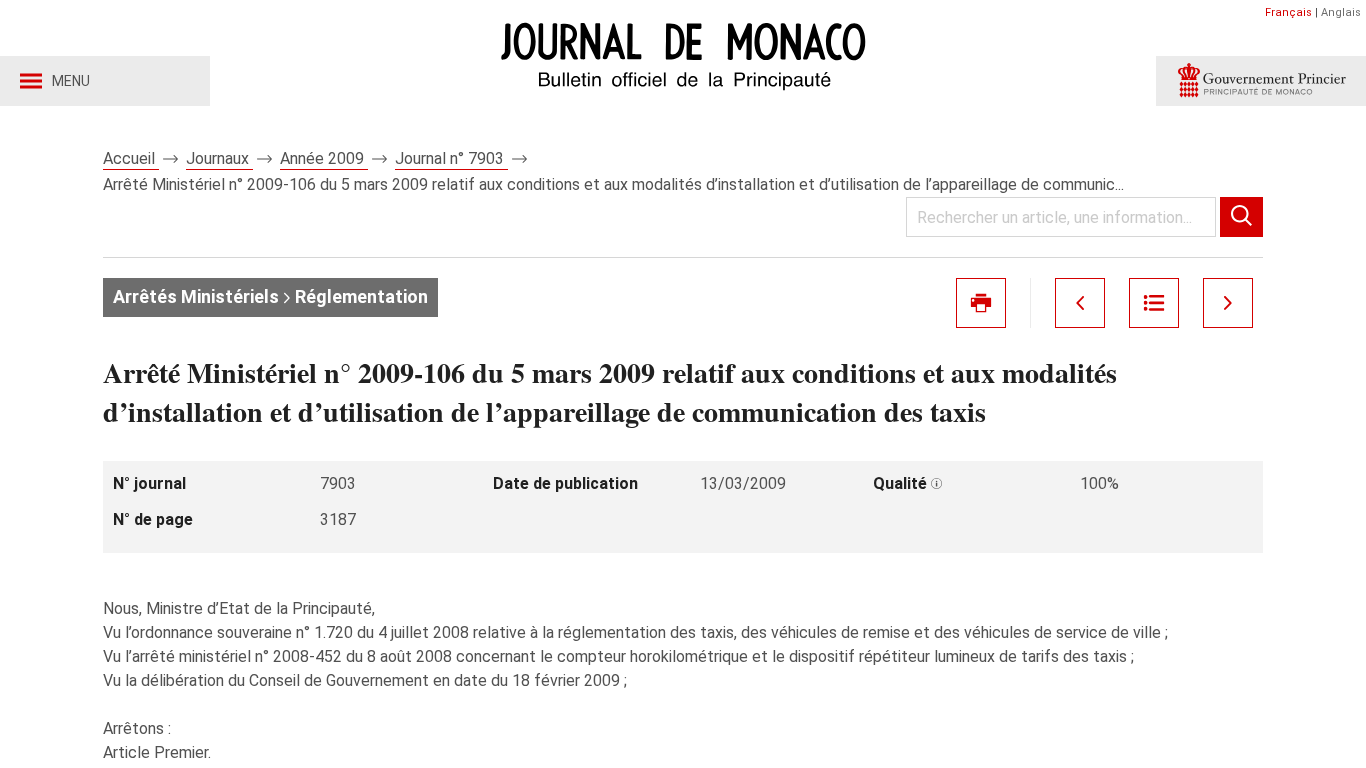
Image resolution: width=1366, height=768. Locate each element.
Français (1288, 12)
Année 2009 (324, 158)
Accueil (131, 158)
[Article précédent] (1080, 303)
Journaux (219, 158)
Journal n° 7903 (451, 158)
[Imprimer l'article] (981, 303)
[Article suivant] (1228, 303)
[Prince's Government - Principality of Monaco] (1261, 81)
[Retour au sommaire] (1154, 303)
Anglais (1341, 12)
